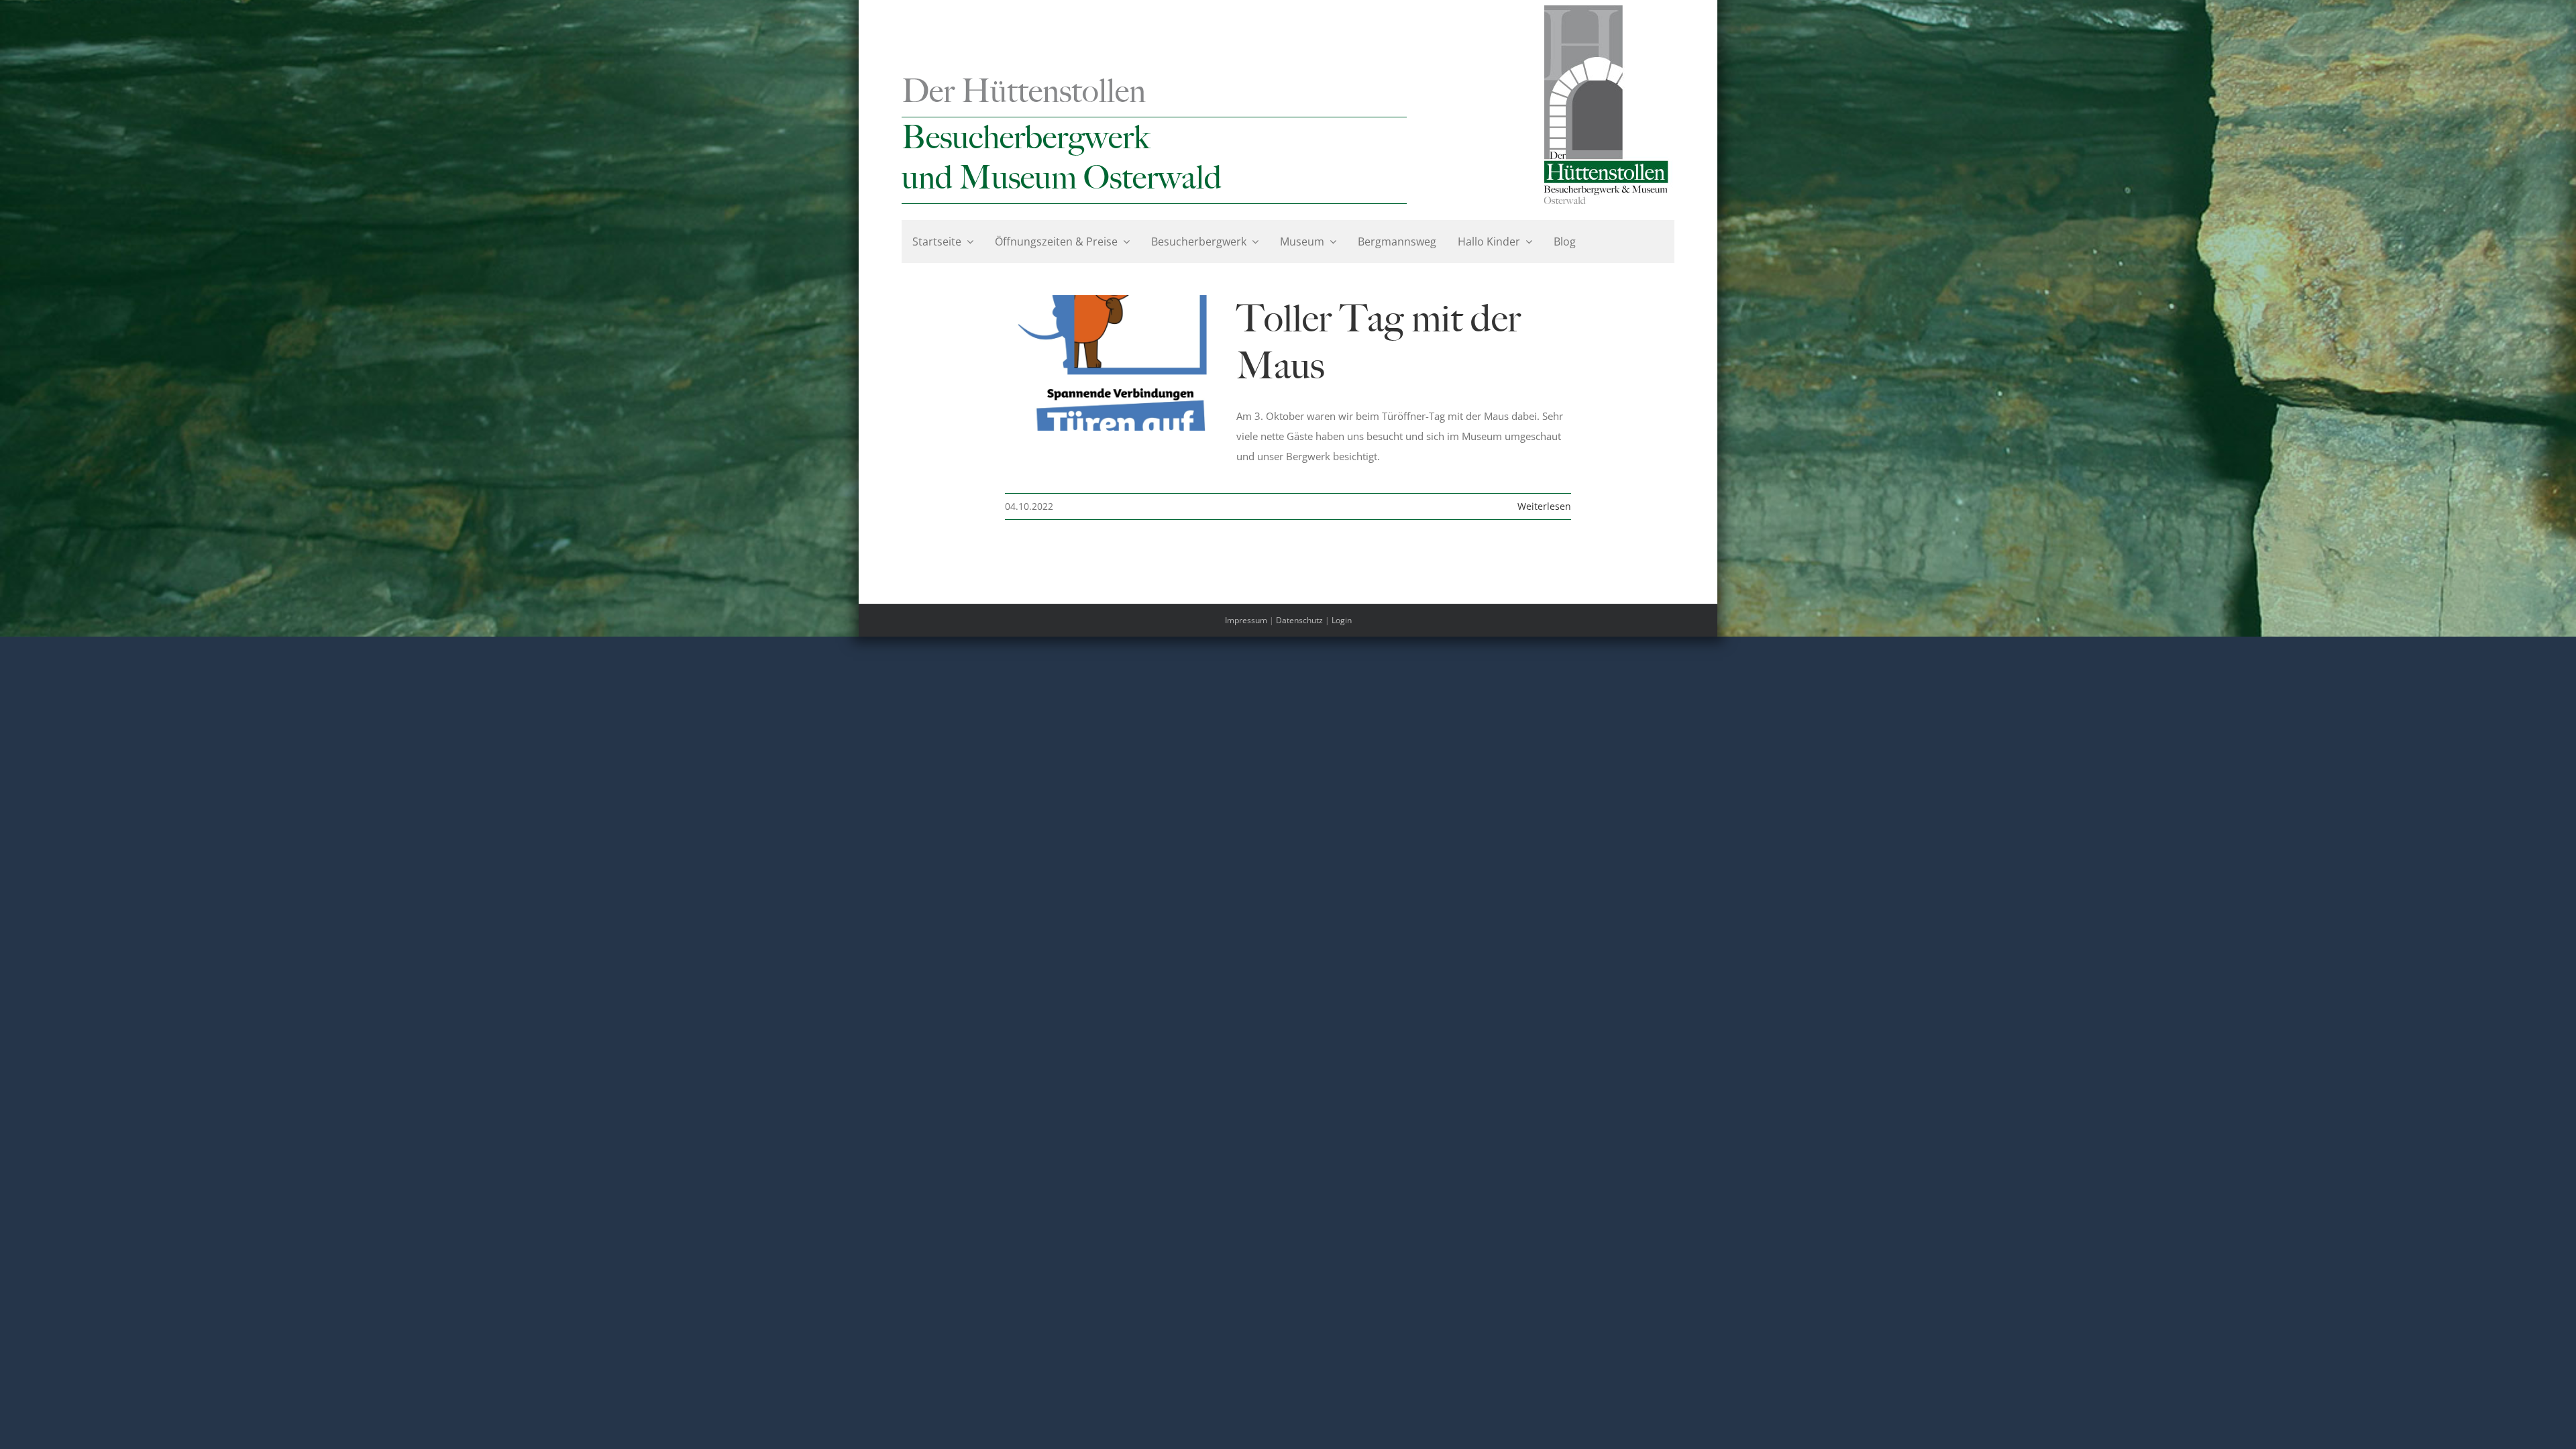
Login (1342, 620)
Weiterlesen (1544, 506)
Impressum (1246, 620)
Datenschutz (1299, 620)
